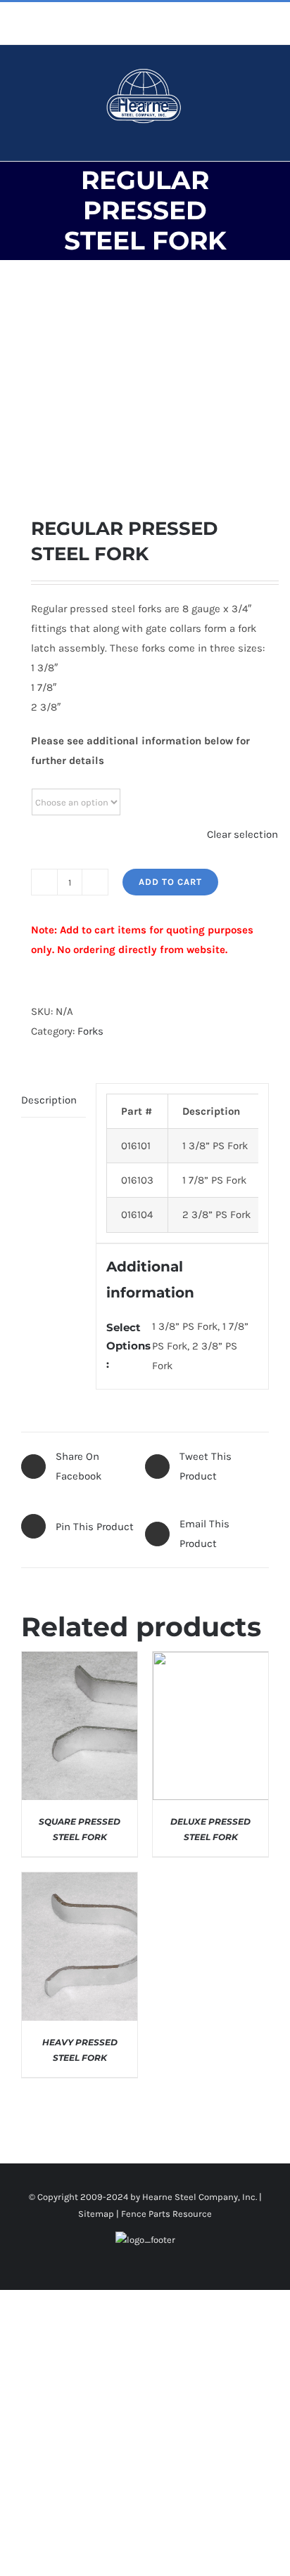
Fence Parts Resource (166, 2214)
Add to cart (170, 882)
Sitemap (96, 2214)
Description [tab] (49, 1100)
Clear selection (242, 834)
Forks (90, 1031)
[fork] (145, 388)
